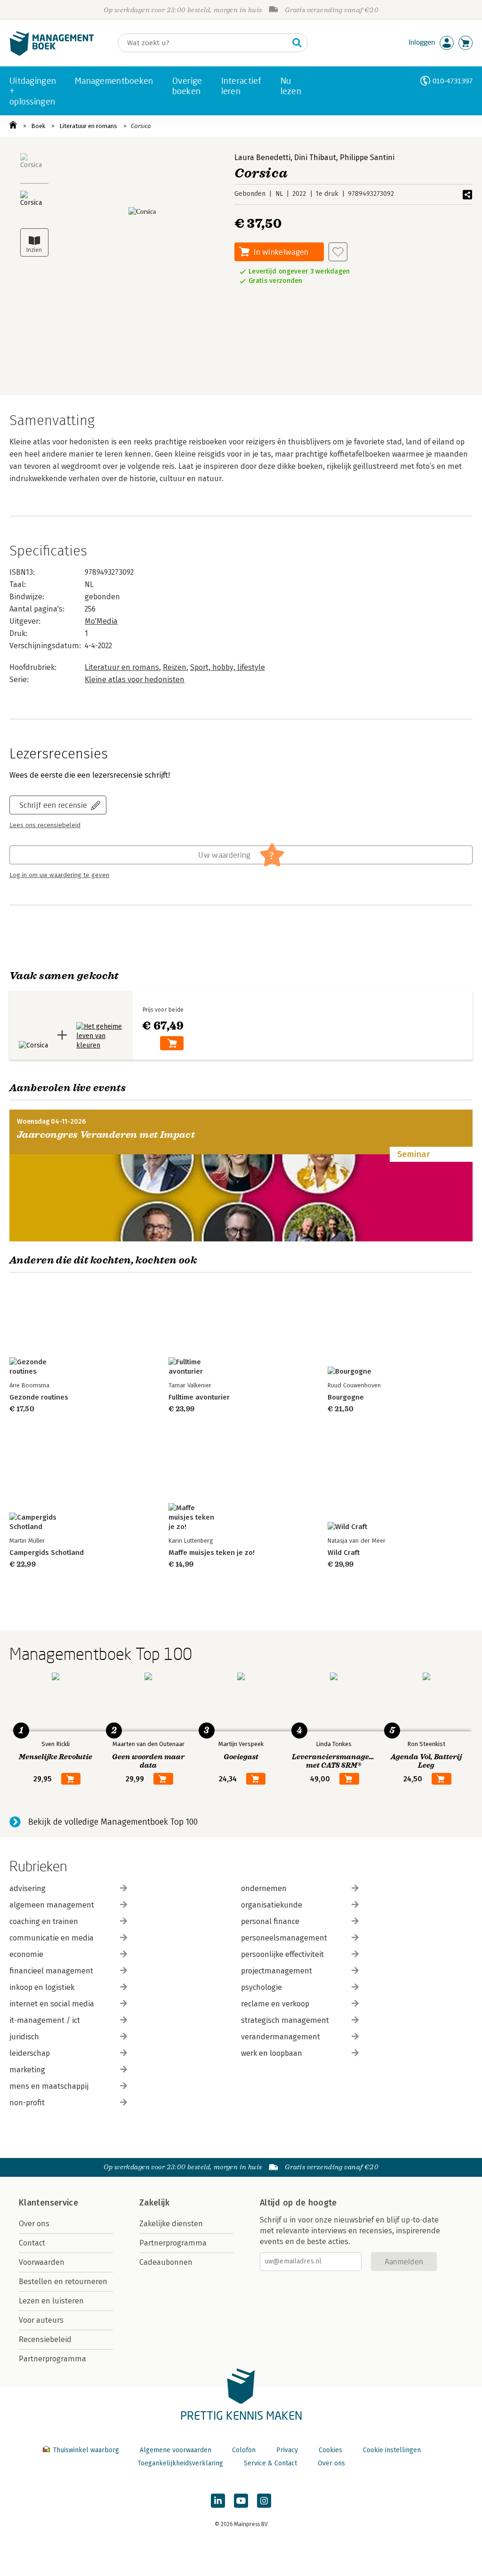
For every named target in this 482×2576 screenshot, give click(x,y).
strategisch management (285, 2020)
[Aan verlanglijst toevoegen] (338, 252)
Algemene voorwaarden (176, 2450)
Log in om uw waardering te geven (59, 875)
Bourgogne (346, 1397)
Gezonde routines (39, 1397)
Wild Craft (344, 1553)
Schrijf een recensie (53, 805)
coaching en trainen (44, 1921)
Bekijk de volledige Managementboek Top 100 (113, 1822)
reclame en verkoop (275, 2004)
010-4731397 (453, 81)
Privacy (287, 2450)
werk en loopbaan (272, 2053)
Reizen (175, 667)
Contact (32, 2243)
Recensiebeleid (45, 2339)
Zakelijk (154, 2203)
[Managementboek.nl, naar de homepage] (52, 53)
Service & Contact (270, 2463)
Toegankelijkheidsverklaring (180, 2463)
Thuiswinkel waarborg (86, 2450)
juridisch (24, 2037)
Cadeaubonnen (166, 2262)
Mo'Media (101, 621)
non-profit (27, 2103)
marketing (27, 2070)
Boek (38, 126)
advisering (28, 1888)
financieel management (51, 1971)
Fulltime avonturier (199, 1397)
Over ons (34, 2224)
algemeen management (52, 1905)
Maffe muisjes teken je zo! (212, 1553)
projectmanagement (277, 1971)
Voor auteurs (41, 2320)
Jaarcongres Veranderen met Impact (106, 1135)
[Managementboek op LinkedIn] (218, 2501)
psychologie (261, 1987)
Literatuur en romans (88, 126)
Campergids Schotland (47, 1553)
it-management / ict (45, 2020)
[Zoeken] (297, 43)
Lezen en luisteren (51, 2301)
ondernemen (264, 1888)
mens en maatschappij (49, 2086)
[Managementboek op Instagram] (264, 2501)
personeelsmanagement (284, 1938)
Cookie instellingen (392, 2450)
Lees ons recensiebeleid (45, 825)
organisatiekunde (272, 1905)
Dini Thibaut (315, 157)
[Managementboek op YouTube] (241, 2501)
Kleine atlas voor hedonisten (135, 680)
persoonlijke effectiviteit (282, 1954)
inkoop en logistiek (42, 1987)
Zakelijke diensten (171, 2224)
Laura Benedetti (262, 157)
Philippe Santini (367, 157)
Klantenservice (48, 2203)
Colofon (244, 2450)
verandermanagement (281, 2037)
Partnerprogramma (52, 2359)
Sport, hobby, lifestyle (228, 667)
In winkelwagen (281, 252)
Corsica (141, 126)
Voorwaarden (42, 2262)
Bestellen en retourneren (63, 2282)
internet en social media (52, 2004)
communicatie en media (52, 1938)
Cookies (330, 2450)
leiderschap (30, 2053)
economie (26, 1954)
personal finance (270, 1921)
